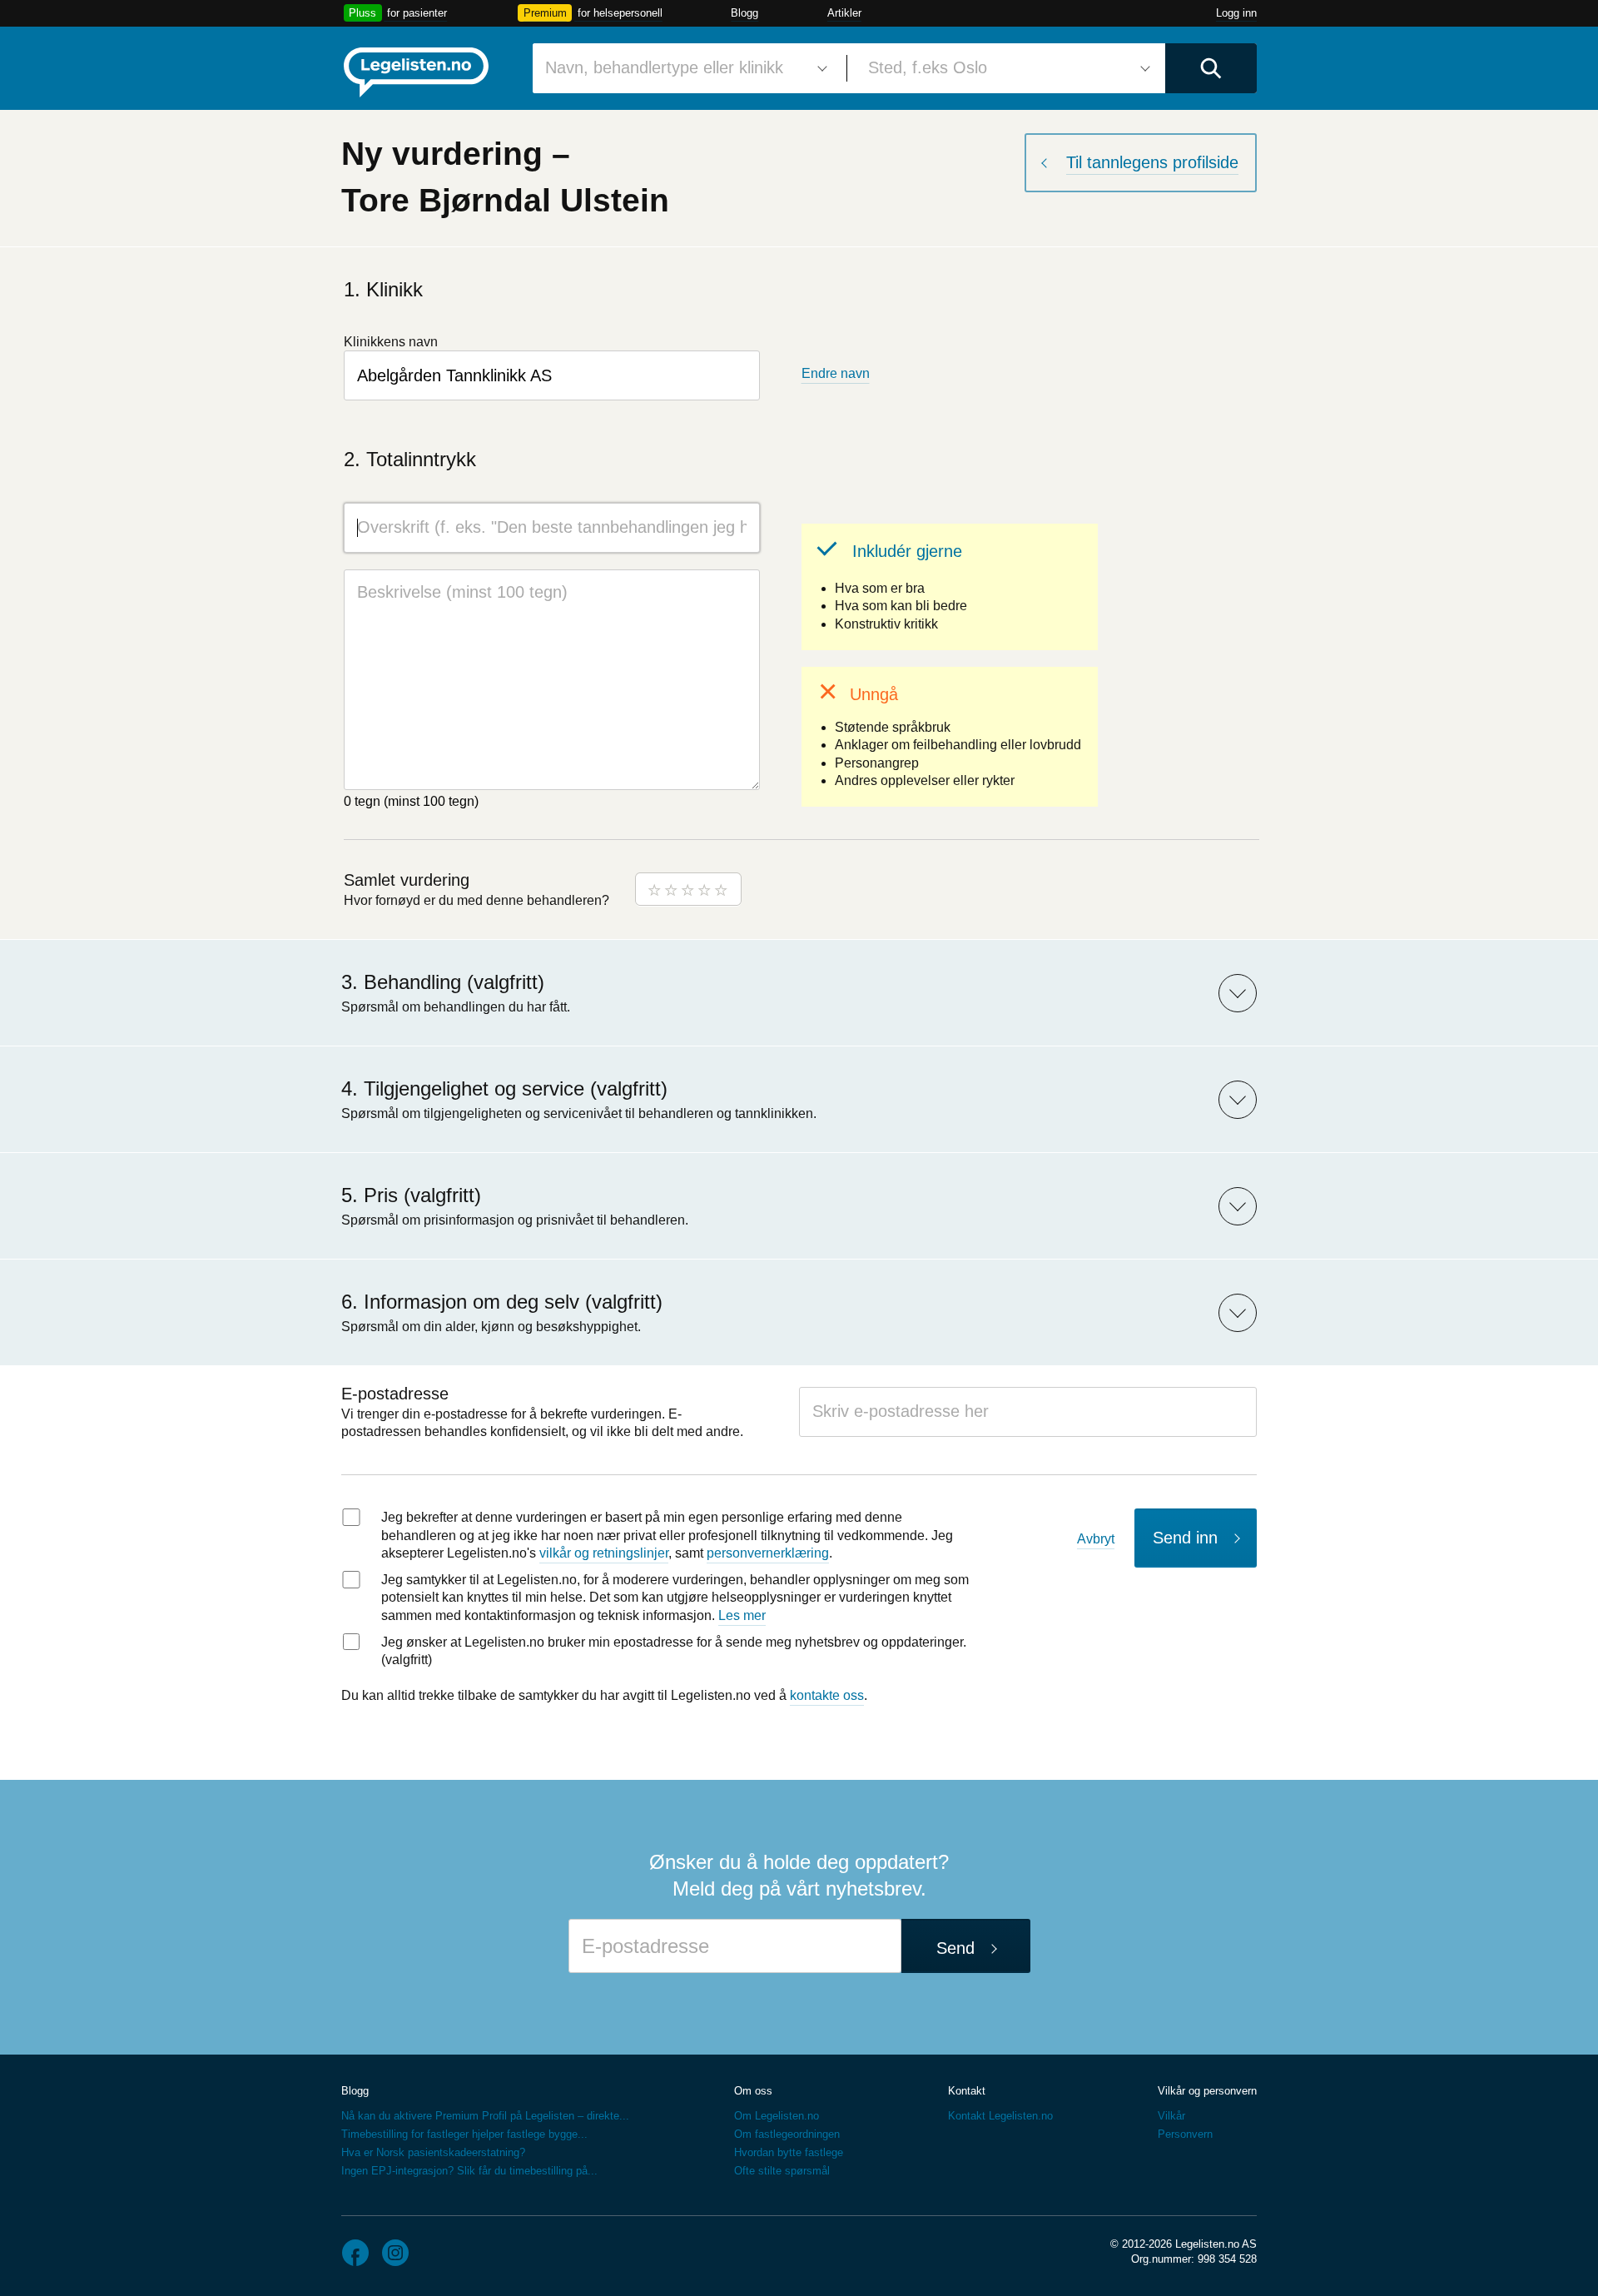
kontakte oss (827, 1695)
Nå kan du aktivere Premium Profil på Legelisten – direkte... (485, 2116)
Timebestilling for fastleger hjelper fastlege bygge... (464, 2134)
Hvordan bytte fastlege (789, 2152)
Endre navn (836, 373)
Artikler (844, 13)
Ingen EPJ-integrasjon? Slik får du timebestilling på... (469, 2171)
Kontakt (967, 2091)
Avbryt (1096, 1539)
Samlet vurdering (407, 880)
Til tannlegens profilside (1152, 162)
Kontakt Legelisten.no (1000, 2116)
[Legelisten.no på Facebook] (355, 2253)
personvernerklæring (768, 1553)
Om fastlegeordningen (787, 2134)
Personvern (1185, 2134)
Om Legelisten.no (777, 2116)
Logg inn (1236, 13)
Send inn (1185, 1538)
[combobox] (683, 68)
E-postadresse (395, 1394)
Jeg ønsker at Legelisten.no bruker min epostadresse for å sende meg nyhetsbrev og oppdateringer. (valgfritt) (674, 1651)
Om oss (753, 2091)
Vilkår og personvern (1207, 2091)
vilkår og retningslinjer (604, 1553)
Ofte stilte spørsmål (782, 2171)
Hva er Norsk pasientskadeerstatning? (433, 2152)
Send (955, 1948)
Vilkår (1171, 2116)
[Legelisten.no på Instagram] (395, 2253)
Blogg (744, 13)
